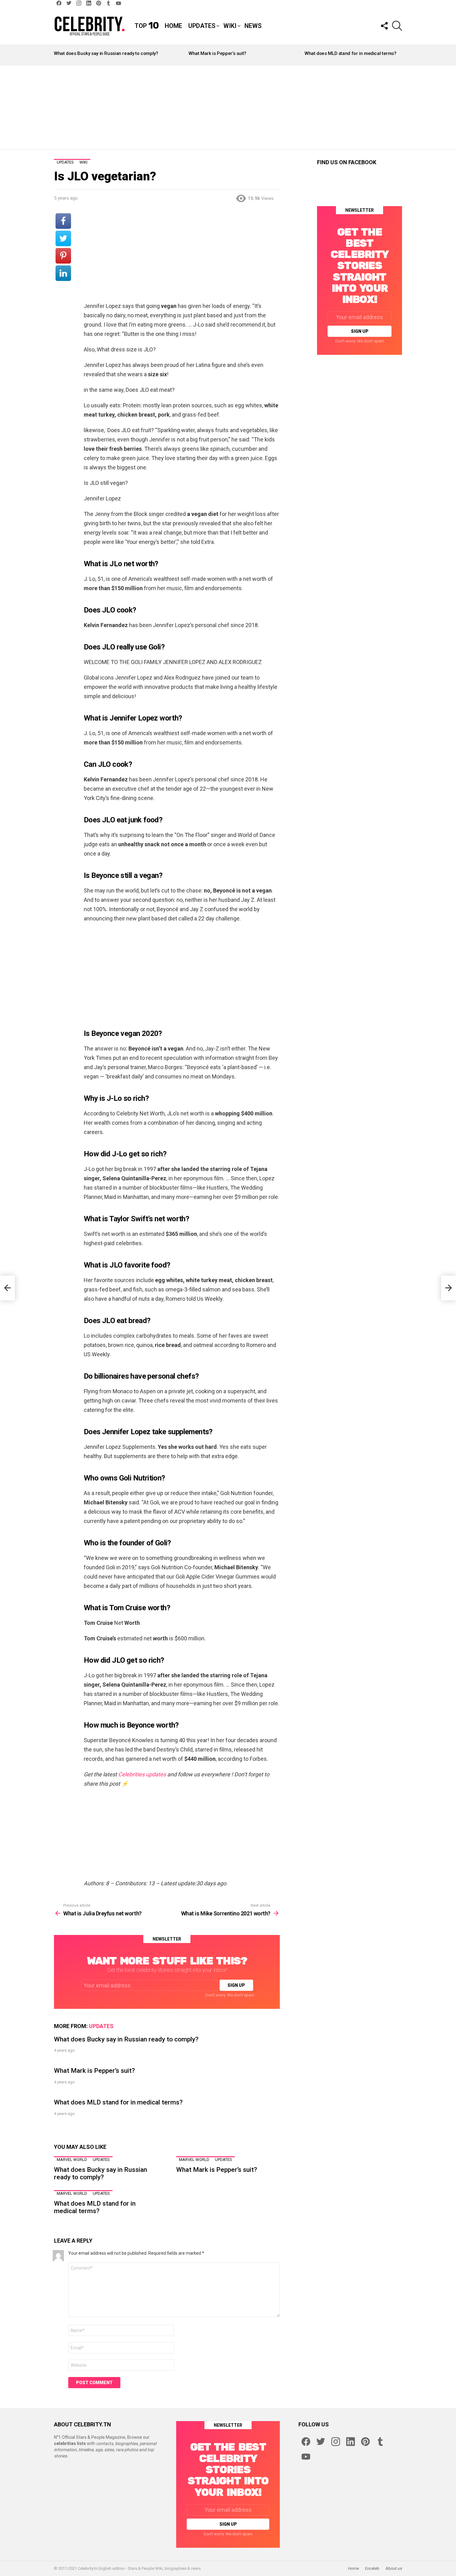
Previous (57, 55)
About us (394, 2568)
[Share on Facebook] (63, 221)
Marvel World (72, 2160)
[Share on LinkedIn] (63, 273)
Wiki (230, 26)
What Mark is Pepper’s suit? (217, 53)
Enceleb (372, 2568)
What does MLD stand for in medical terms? (351, 53)
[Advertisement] (228, 107)
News (253, 26)
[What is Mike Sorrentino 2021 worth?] (449, 1288)
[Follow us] (384, 26)
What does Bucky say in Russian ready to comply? (106, 53)
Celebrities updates (142, 1774)
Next (399, 55)
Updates (202, 26)
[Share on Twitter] (63, 238)
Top (147, 26)
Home (173, 26)
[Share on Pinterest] (63, 256)
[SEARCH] (397, 26)
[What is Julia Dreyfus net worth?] (7, 1288)
